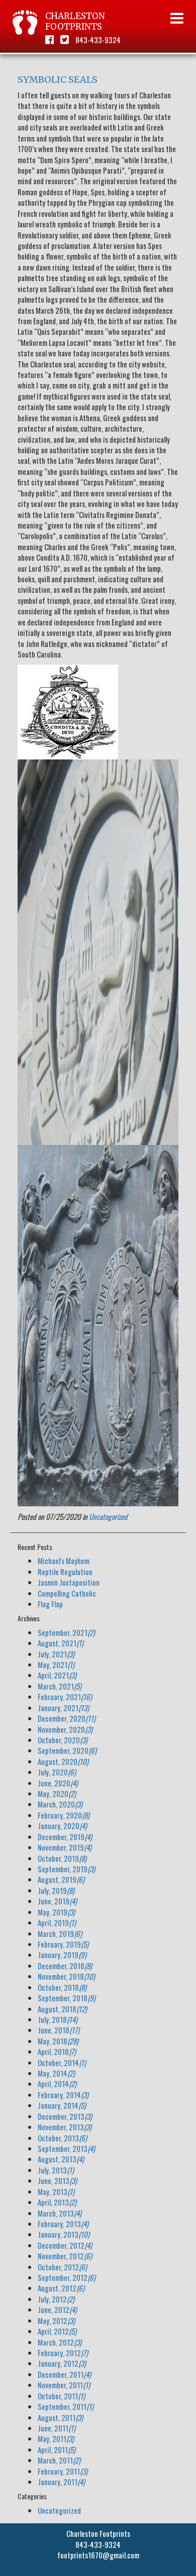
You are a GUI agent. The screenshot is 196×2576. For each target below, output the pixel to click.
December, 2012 (65, 2245)
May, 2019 (56, 1912)
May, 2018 (58, 2041)
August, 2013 (61, 2159)
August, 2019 (61, 1879)
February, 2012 (63, 2353)
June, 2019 (57, 1901)
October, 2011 (61, 2396)
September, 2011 (66, 2406)
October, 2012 (62, 2267)
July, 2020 (57, 1772)
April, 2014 (57, 2084)
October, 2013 (62, 2138)
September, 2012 (67, 2277)
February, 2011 (63, 2471)
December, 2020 (67, 1718)
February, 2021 (65, 1697)
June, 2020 (58, 1783)
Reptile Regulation (65, 1572)
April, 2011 (57, 2450)
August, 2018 (62, 2009)
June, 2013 (57, 2180)
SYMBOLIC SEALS (58, 80)
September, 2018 (67, 1998)
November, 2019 (65, 1847)
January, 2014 (62, 2105)
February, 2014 (63, 2095)
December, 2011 (64, 2374)
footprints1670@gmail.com (98, 2555)
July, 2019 (56, 1890)
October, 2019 (62, 1858)
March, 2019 (60, 1934)
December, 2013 (65, 2116)
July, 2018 (58, 2019)
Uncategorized (108, 1516)
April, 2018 (57, 2051)
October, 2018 (62, 1987)
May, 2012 (56, 2321)
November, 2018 (66, 1976)
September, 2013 (66, 2148)
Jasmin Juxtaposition (69, 1582)
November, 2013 (65, 2127)
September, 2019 (66, 1869)
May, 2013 (56, 2192)
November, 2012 (65, 2256)
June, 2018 (59, 2030)
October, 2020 (63, 1740)
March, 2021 (60, 1686)
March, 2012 (60, 2342)
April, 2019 (57, 1922)
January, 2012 (62, 2363)
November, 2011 (64, 2385)
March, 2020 (60, 1804)
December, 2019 (65, 1837)
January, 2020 (62, 1826)
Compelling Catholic (67, 1593)
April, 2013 (57, 2202)
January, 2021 (63, 1708)
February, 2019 (63, 1944)
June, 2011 (57, 2428)
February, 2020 (64, 1815)
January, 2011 (61, 2482)
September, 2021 (66, 1632)
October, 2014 (62, 2063)
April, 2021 (57, 1675)
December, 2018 (65, 1966)
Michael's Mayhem (64, 1561)
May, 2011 (56, 2438)
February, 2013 (63, 2224)
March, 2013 (60, 2213)
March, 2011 (59, 2460)
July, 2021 (56, 1654)
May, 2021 (56, 1664)
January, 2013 (64, 2234)
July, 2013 (56, 2170)
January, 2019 (62, 1955)
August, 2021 (61, 1643)
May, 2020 (57, 1793)
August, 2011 (60, 2417)
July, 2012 (56, 2299)
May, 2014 (56, 2073)
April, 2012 (57, 2331)
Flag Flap (50, 1604)
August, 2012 (61, 2288)
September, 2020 (67, 1750)
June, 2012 (57, 2309)
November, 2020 (65, 1729)
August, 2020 (63, 1761)
